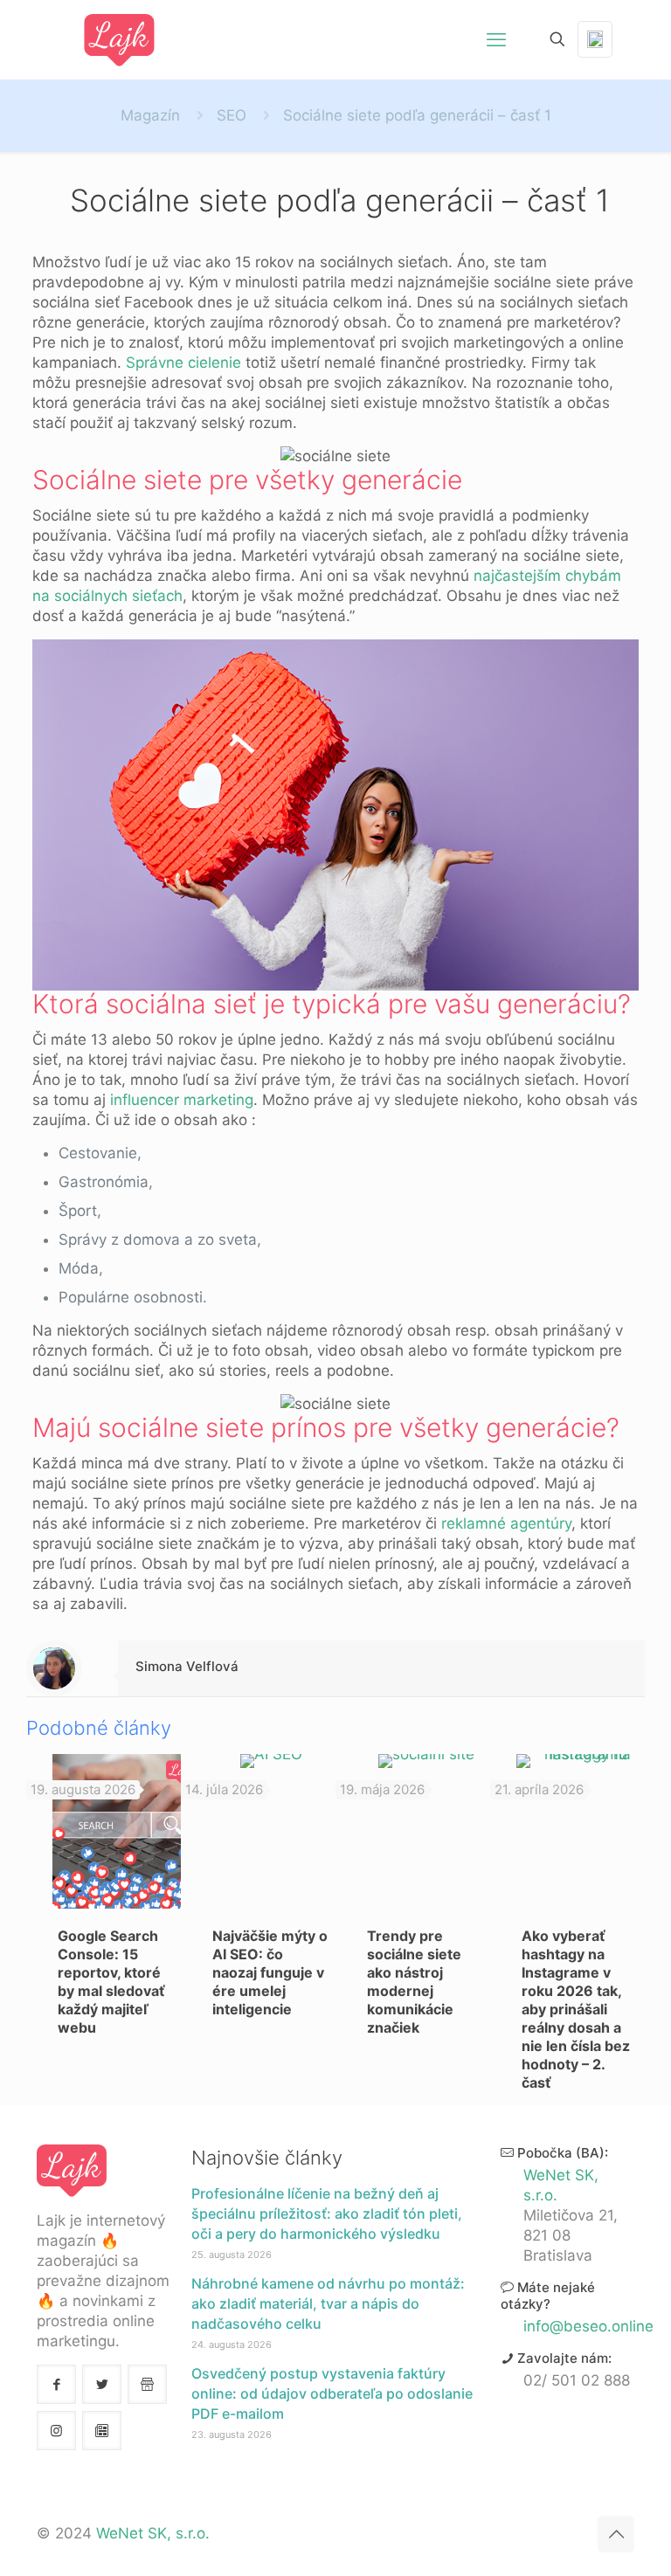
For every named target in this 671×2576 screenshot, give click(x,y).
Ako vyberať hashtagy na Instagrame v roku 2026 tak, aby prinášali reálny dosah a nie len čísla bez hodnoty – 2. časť (576, 2009)
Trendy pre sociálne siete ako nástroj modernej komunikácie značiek (414, 1982)
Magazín (150, 115)
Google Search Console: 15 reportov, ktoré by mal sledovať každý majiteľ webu (111, 1982)
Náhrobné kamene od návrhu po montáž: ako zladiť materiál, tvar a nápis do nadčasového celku (328, 2303)
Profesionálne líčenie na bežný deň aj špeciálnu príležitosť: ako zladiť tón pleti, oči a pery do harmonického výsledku (327, 2213)
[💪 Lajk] (120, 39)
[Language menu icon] (595, 39)
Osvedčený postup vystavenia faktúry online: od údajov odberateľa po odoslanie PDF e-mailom (332, 2393)
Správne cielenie (183, 363)
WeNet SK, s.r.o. (153, 2533)
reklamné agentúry (506, 1523)
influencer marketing (182, 1100)
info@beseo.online (588, 2326)
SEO (232, 115)
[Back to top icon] (616, 2534)
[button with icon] (56, 2384)
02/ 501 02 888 (577, 2380)
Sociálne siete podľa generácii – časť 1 (417, 115)
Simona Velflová (187, 1666)
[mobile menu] (496, 39)
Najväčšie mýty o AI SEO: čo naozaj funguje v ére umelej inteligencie (270, 1972)
